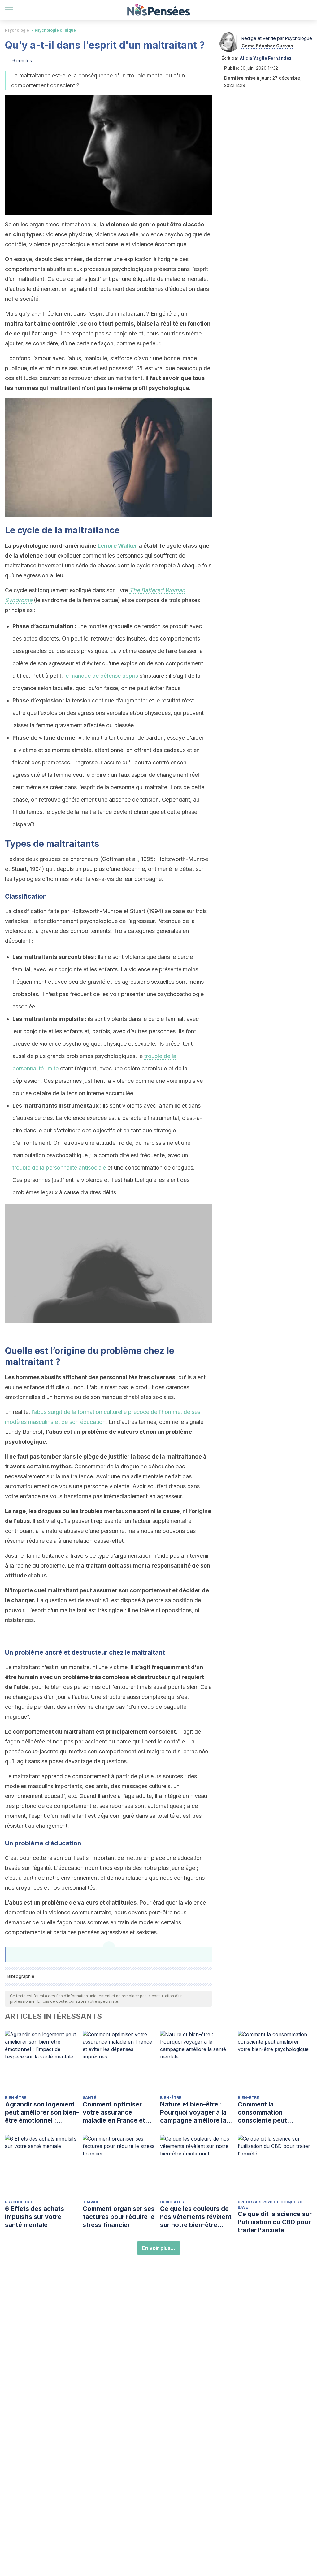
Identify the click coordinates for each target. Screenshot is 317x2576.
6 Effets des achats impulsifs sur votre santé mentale (35, 2217)
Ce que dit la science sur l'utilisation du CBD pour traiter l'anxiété (275, 2222)
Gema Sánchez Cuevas (267, 46)
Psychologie (17, 30)
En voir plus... (159, 2248)
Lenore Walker (117, 546)
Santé (89, 2098)
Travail (91, 2202)
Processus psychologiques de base (271, 2205)
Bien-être (16, 2098)
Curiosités (172, 2202)
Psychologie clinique (55, 30)
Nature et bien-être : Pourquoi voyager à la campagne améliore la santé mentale (193, 2112)
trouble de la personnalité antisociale (59, 1168)
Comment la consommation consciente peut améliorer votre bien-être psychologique (270, 2112)
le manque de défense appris (101, 676)
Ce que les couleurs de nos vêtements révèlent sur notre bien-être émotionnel (196, 2217)
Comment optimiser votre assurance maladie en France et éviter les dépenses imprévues (114, 2112)
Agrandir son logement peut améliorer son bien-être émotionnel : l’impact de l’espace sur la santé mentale (42, 2112)
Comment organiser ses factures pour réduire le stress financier (119, 2217)
